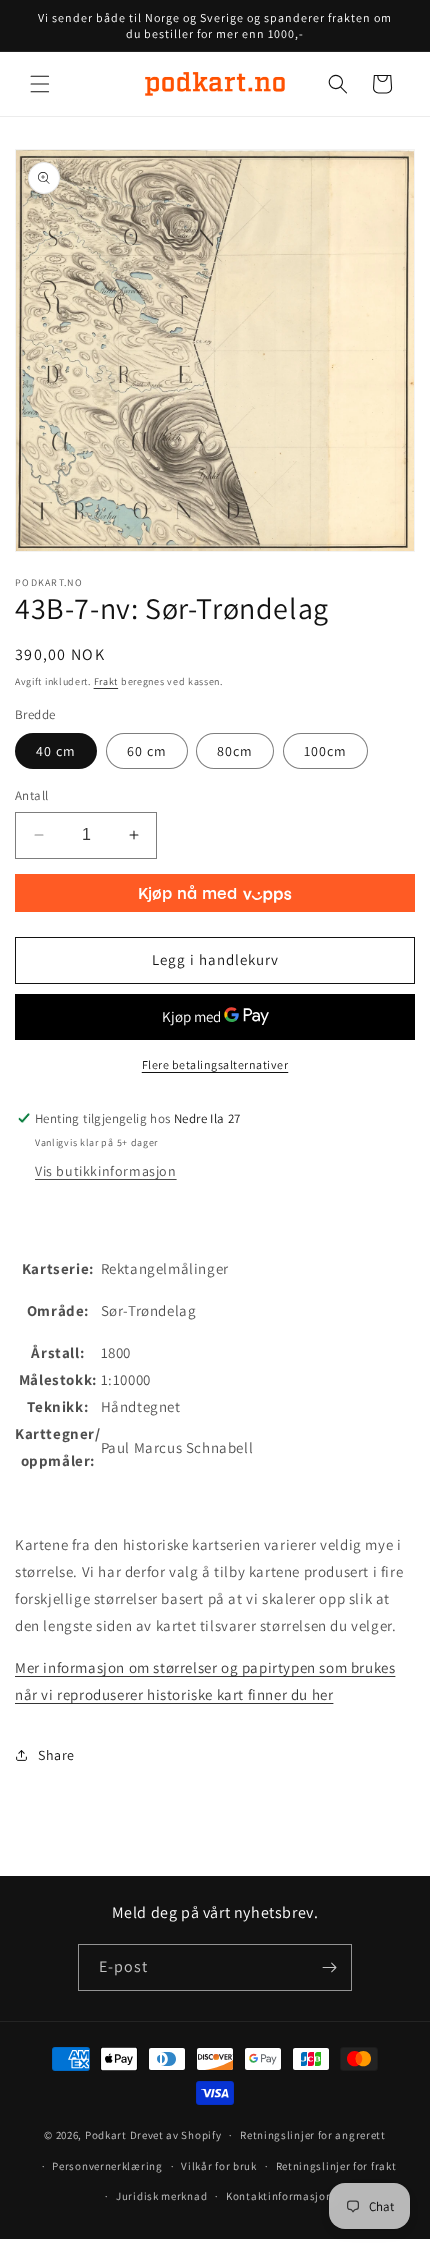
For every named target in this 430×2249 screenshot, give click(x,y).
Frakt (106, 681)
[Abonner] (329, 1967)
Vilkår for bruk (219, 2166)
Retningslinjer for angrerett (313, 2135)
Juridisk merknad (161, 2196)
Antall (31, 795)
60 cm (147, 751)
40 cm (56, 751)
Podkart (106, 2135)
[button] (40, 84)
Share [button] (56, 1755)
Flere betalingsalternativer (215, 1064)
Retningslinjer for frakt (336, 2166)
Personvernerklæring (107, 2166)
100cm (325, 751)
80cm (235, 751)
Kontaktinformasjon (279, 2196)
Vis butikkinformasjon (106, 1171)
